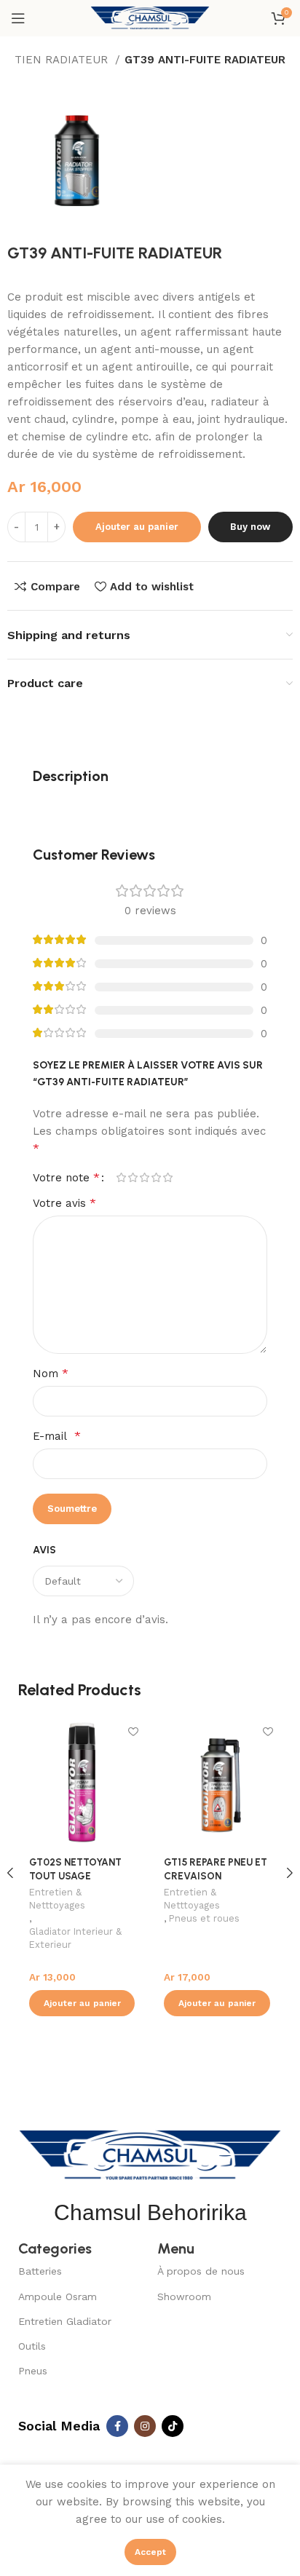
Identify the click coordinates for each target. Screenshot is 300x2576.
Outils (32, 2346)
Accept (150, 2552)
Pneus (33, 2371)
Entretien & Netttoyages (57, 1899)
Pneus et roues (204, 1918)
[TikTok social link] (173, 2426)
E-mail (57, 1436)
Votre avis (64, 1203)
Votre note (66, 1178)
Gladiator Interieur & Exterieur (75, 1938)
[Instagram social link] (145, 2426)
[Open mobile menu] (18, 18)
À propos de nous (201, 2271)
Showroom (184, 2296)
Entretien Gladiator (65, 2321)
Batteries (40, 2271)
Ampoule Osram (58, 2296)
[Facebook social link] (117, 2426)
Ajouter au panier (137, 527)
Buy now (250, 527)
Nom (51, 1373)
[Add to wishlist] (133, 1731)
